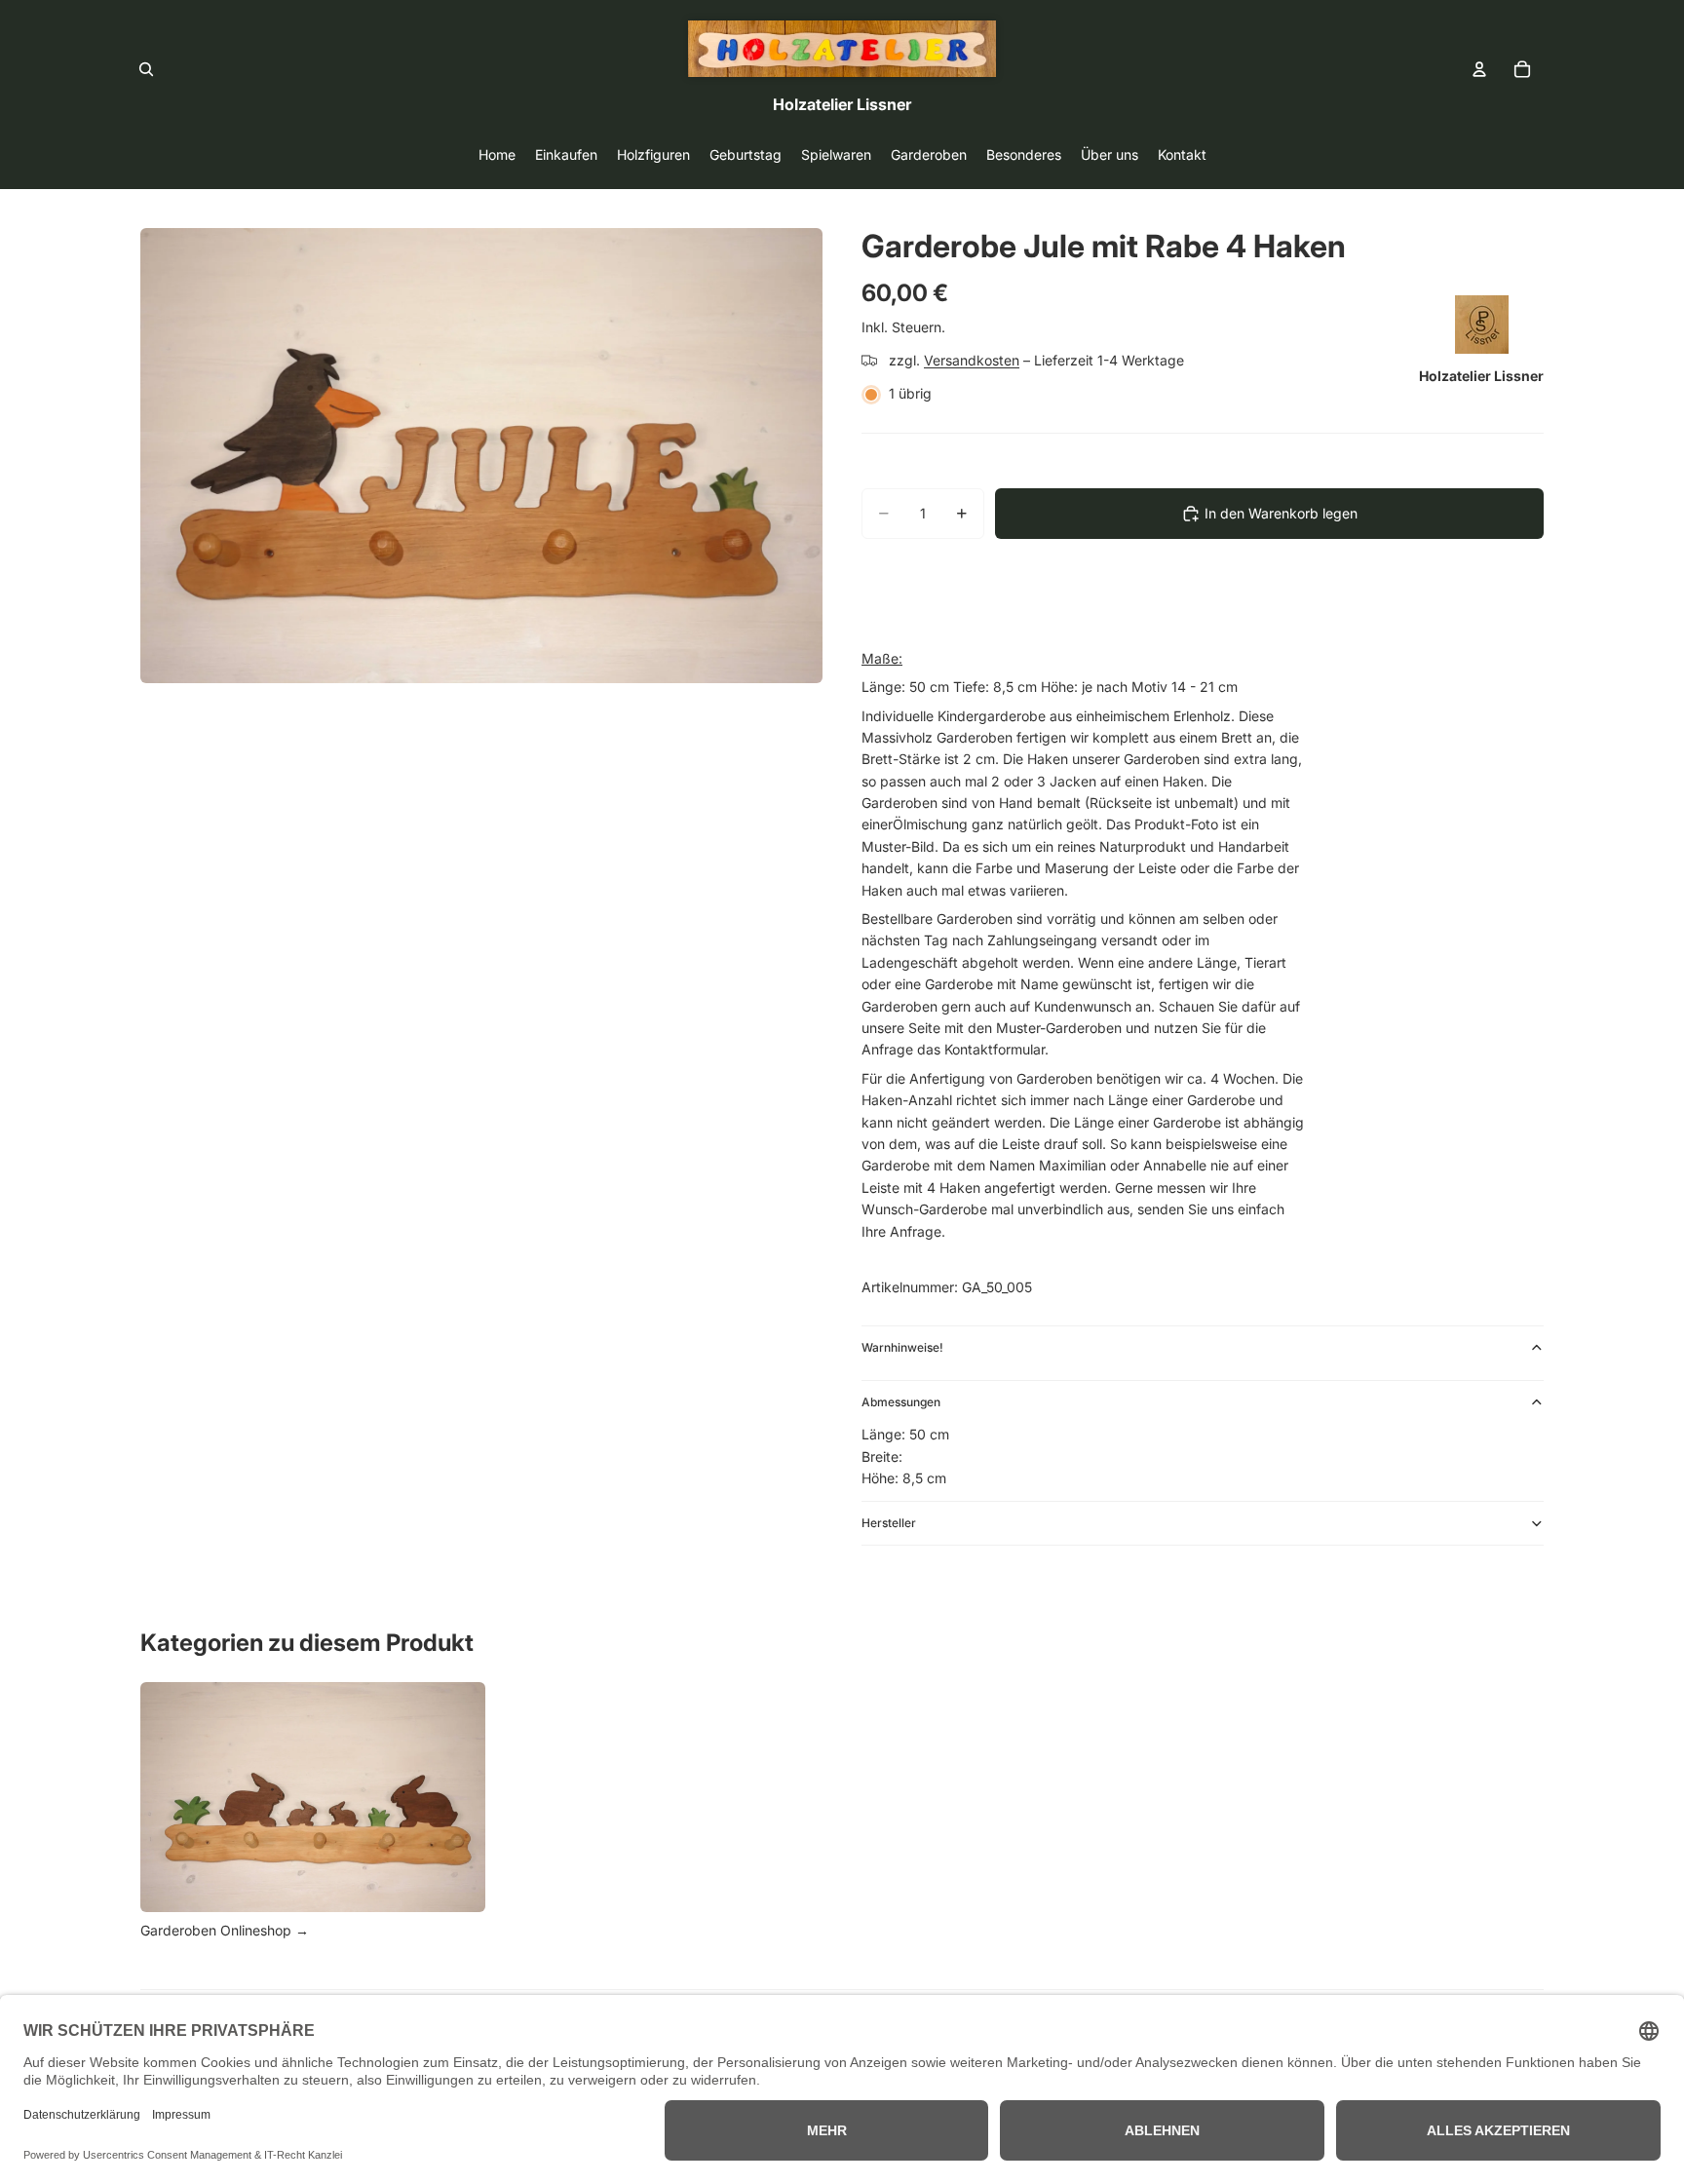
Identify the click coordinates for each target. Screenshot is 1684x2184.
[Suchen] (146, 69)
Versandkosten (972, 360)
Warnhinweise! (902, 1347)
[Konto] (1479, 69)
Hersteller (889, 1523)
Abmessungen (901, 1402)
